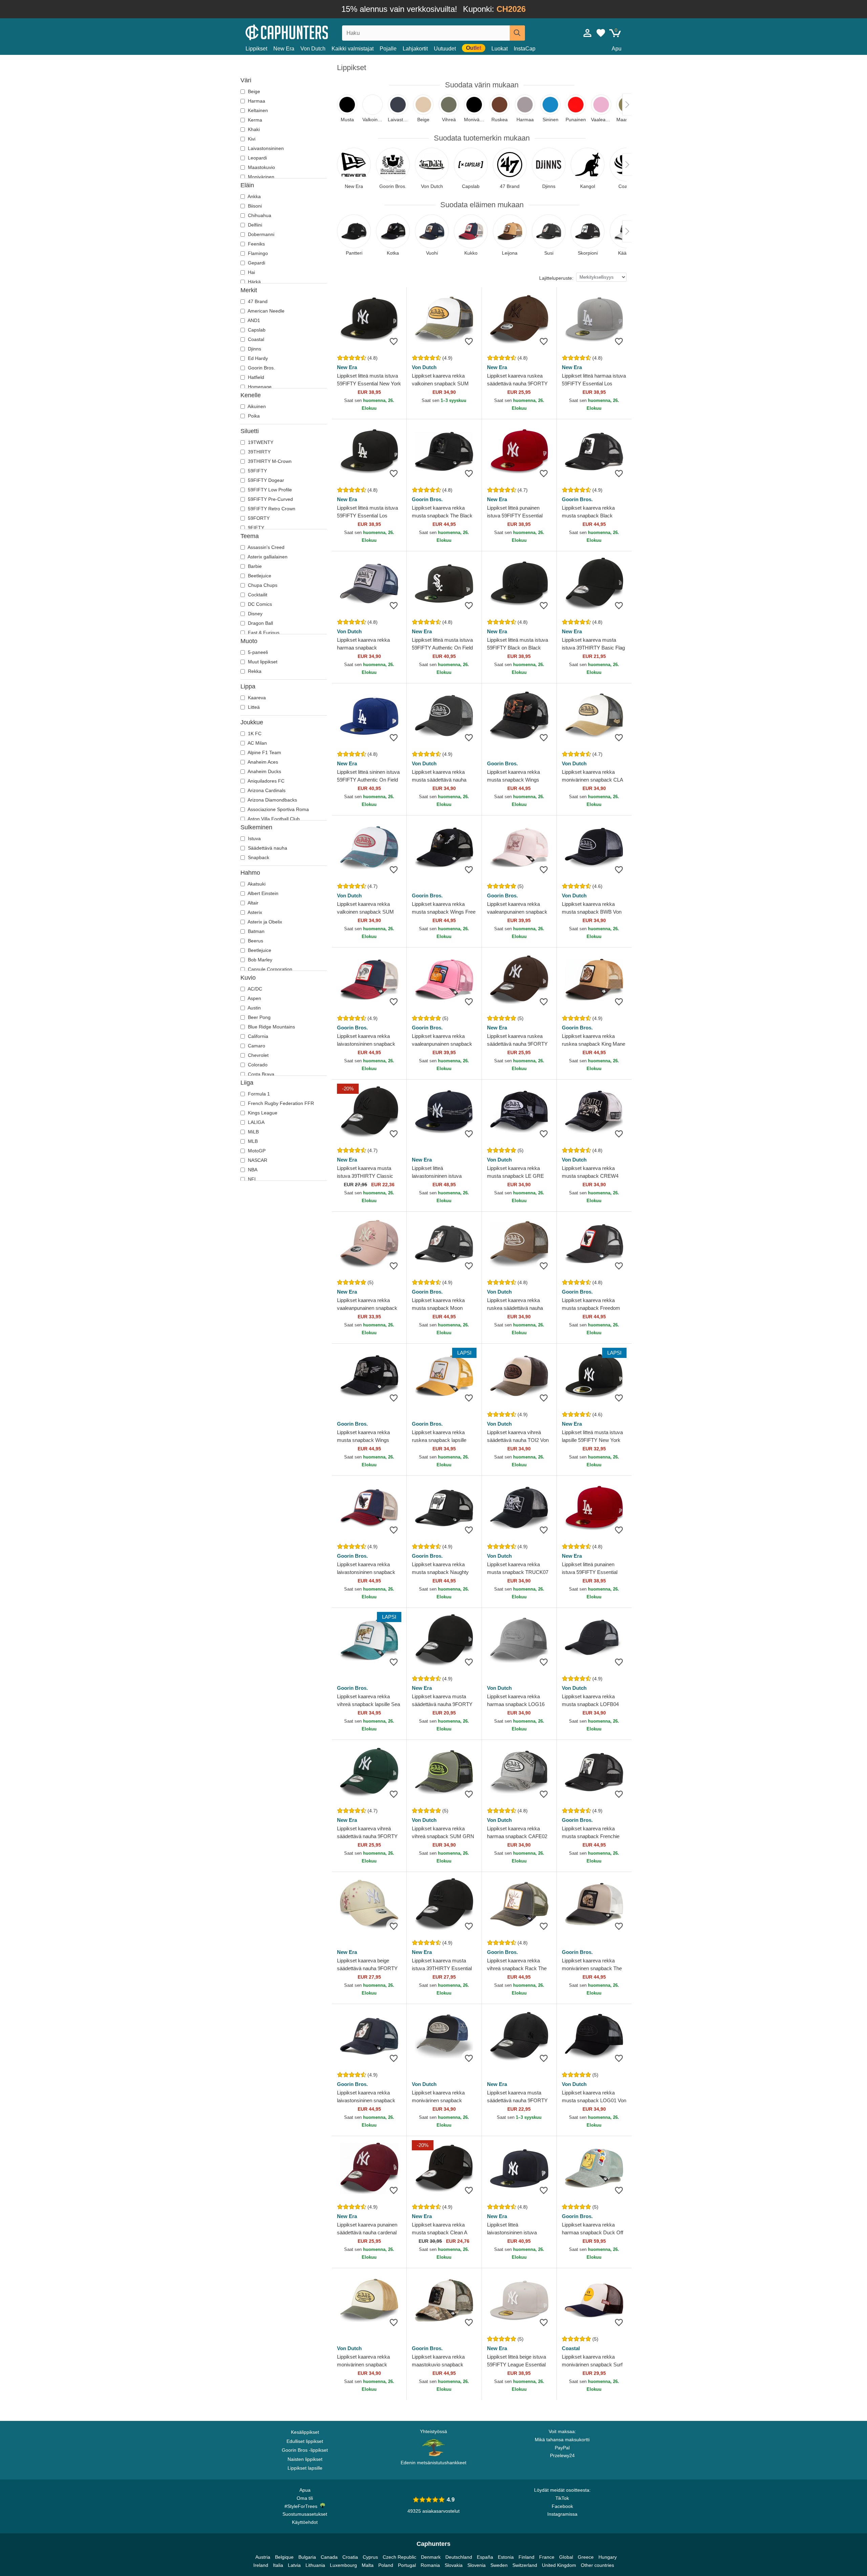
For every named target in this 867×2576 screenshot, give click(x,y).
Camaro (256, 1046)
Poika (253, 416)
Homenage (259, 387)
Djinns (254, 349)
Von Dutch (313, 49)
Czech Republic (399, 2557)
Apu (617, 49)
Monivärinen (260, 177)
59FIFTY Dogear (265, 480)
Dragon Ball (260, 623)
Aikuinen (256, 406)
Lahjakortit (415, 49)
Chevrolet (258, 1055)
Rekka (254, 671)
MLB (252, 1141)
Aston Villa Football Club (273, 819)
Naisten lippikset (305, 2459)
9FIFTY (255, 528)
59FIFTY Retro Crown (271, 509)
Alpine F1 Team (264, 752)
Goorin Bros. (261, 368)
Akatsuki (256, 884)
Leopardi (257, 158)
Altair (252, 903)
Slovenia (477, 2565)
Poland (386, 2565)
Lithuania (315, 2565)
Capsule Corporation (269, 969)
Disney (255, 614)
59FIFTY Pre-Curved (270, 499)
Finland (526, 2557)
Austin (254, 1008)
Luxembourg (343, 2565)
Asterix (254, 912)
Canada (329, 2557)
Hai (251, 272)
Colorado (257, 1065)
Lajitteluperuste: (556, 278)
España (485, 2557)
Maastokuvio (261, 167)
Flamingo (257, 253)
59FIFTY (257, 471)
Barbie (254, 566)
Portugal (407, 2565)
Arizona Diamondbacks (272, 800)
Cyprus (370, 2557)
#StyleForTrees (302, 2506)
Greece (586, 2557)
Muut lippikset (262, 662)
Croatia (350, 2557)
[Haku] (517, 33)
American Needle (266, 311)
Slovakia (454, 2565)
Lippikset (256, 49)
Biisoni (254, 206)
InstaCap (525, 49)
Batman (256, 931)
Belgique (284, 2557)
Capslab (256, 330)
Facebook (562, 2506)
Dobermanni (260, 234)
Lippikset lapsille (305, 2468)
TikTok (562, 2498)
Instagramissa (562, 2514)
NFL (252, 1179)
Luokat (500, 49)
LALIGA (256, 1122)
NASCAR (257, 1160)
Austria (263, 2557)
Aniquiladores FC (266, 781)
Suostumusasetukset (305, 2514)
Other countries (597, 2565)
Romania (430, 2565)
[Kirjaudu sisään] (588, 33)
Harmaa (256, 101)
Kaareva (256, 698)
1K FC (254, 733)
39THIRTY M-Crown (269, 461)
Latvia (294, 2565)
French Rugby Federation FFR (280, 1103)
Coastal (255, 339)
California (257, 1036)
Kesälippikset (305, 2432)
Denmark (431, 2557)
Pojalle (388, 49)
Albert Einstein (262, 893)
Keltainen (257, 110)
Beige (253, 91)
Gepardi (256, 263)
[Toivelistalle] (394, 341)
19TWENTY (260, 442)
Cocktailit (257, 595)
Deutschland (459, 2557)
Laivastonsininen (265, 148)
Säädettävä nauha (267, 848)
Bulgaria (307, 2557)
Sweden (499, 2565)
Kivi (251, 139)
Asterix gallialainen (267, 557)
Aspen (254, 998)
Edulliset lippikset (305, 2441)
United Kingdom (559, 2565)
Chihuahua (259, 215)
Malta (368, 2565)
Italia (278, 2565)
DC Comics (259, 604)
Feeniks (256, 244)
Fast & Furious (263, 633)
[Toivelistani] (601, 33)
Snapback (258, 857)
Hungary (608, 2557)
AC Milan (257, 743)
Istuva (254, 838)
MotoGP (256, 1151)
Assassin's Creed (266, 547)
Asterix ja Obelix (264, 922)
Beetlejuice (259, 576)
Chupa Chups (262, 585)
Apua (305, 2490)
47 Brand (257, 301)
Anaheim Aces (262, 762)
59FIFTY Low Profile (269, 490)
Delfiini (254, 225)
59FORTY (258, 518)
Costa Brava (260, 1074)
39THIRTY (259, 452)
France (547, 2557)
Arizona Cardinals (266, 790)
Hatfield (255, 377)
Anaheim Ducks (264, 771)
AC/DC (254, 989)
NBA (252, 1170)
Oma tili (305, 2498)
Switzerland (525, 2565)
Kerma (254, 120)
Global (566, 2557)
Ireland (261, 2565)
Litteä (253, 707)
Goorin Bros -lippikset (305, 2450)
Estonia (506, 2557)
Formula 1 (258, 1094)
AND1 (253, 320)
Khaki (253, 129)
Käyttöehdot (305, 2522)
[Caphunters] (305, 32)
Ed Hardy (257, 358)
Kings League (262, 1113)
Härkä (254, 282)
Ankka (254, 196)
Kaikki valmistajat (353, 49)
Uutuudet (445, 49)
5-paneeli (257, 652)
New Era (284, 49)
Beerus (255, 941)
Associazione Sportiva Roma (278, 809)
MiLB (253, 1132)
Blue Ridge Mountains (271, 1027)
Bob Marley (259, 960)
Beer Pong (259, 1017)
